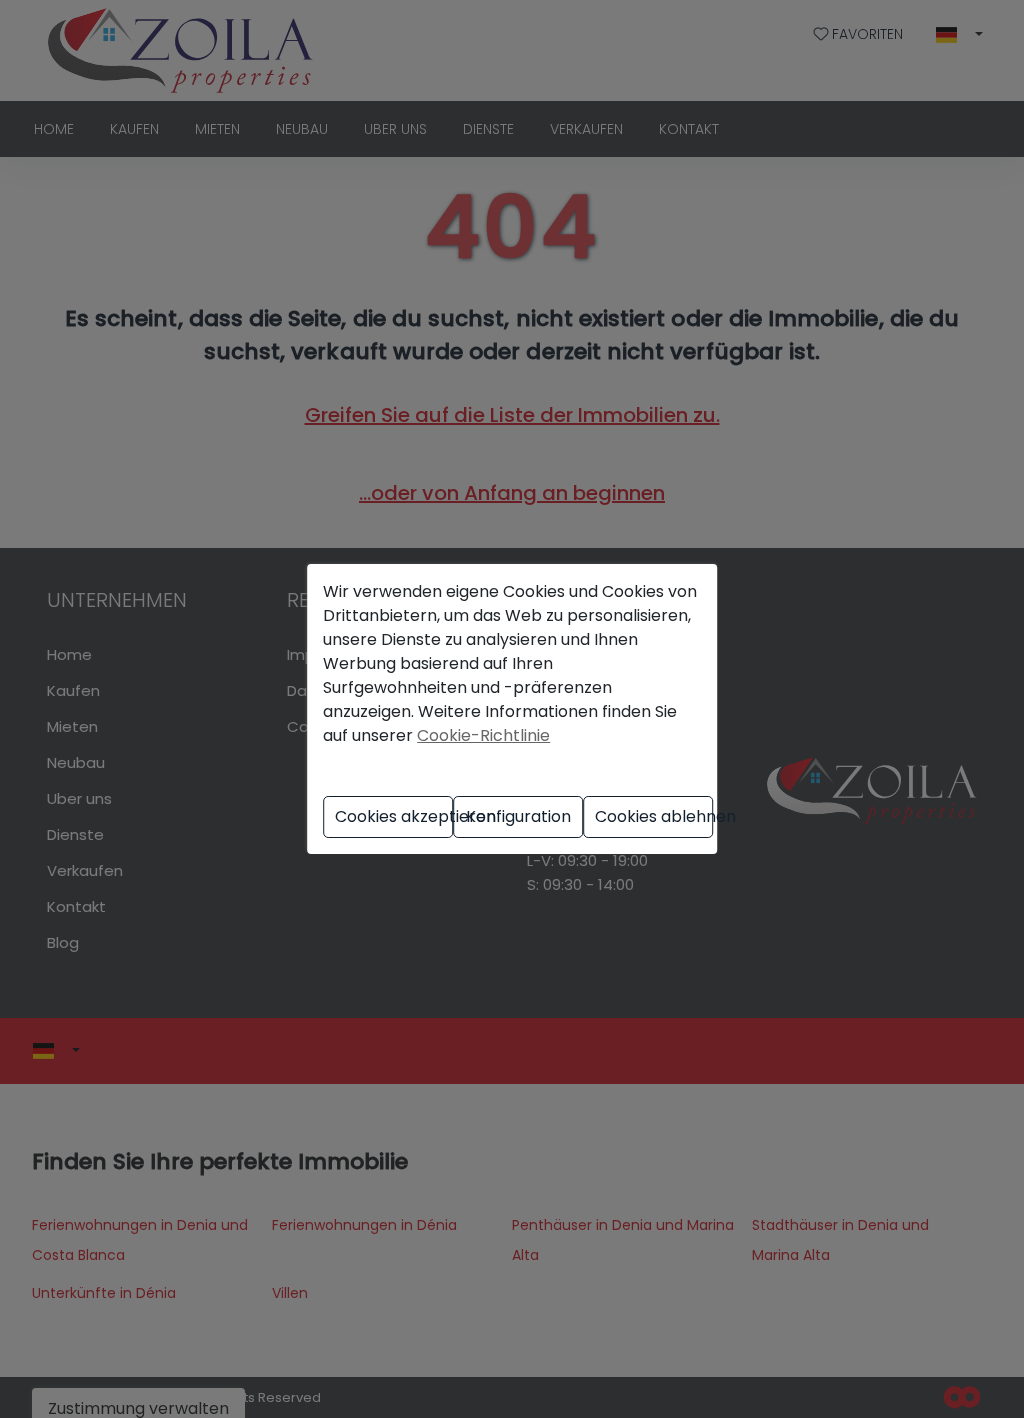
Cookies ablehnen (654, 816)
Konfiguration (518, 816)
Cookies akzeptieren (394, 816)
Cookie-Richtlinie (483, 735)
